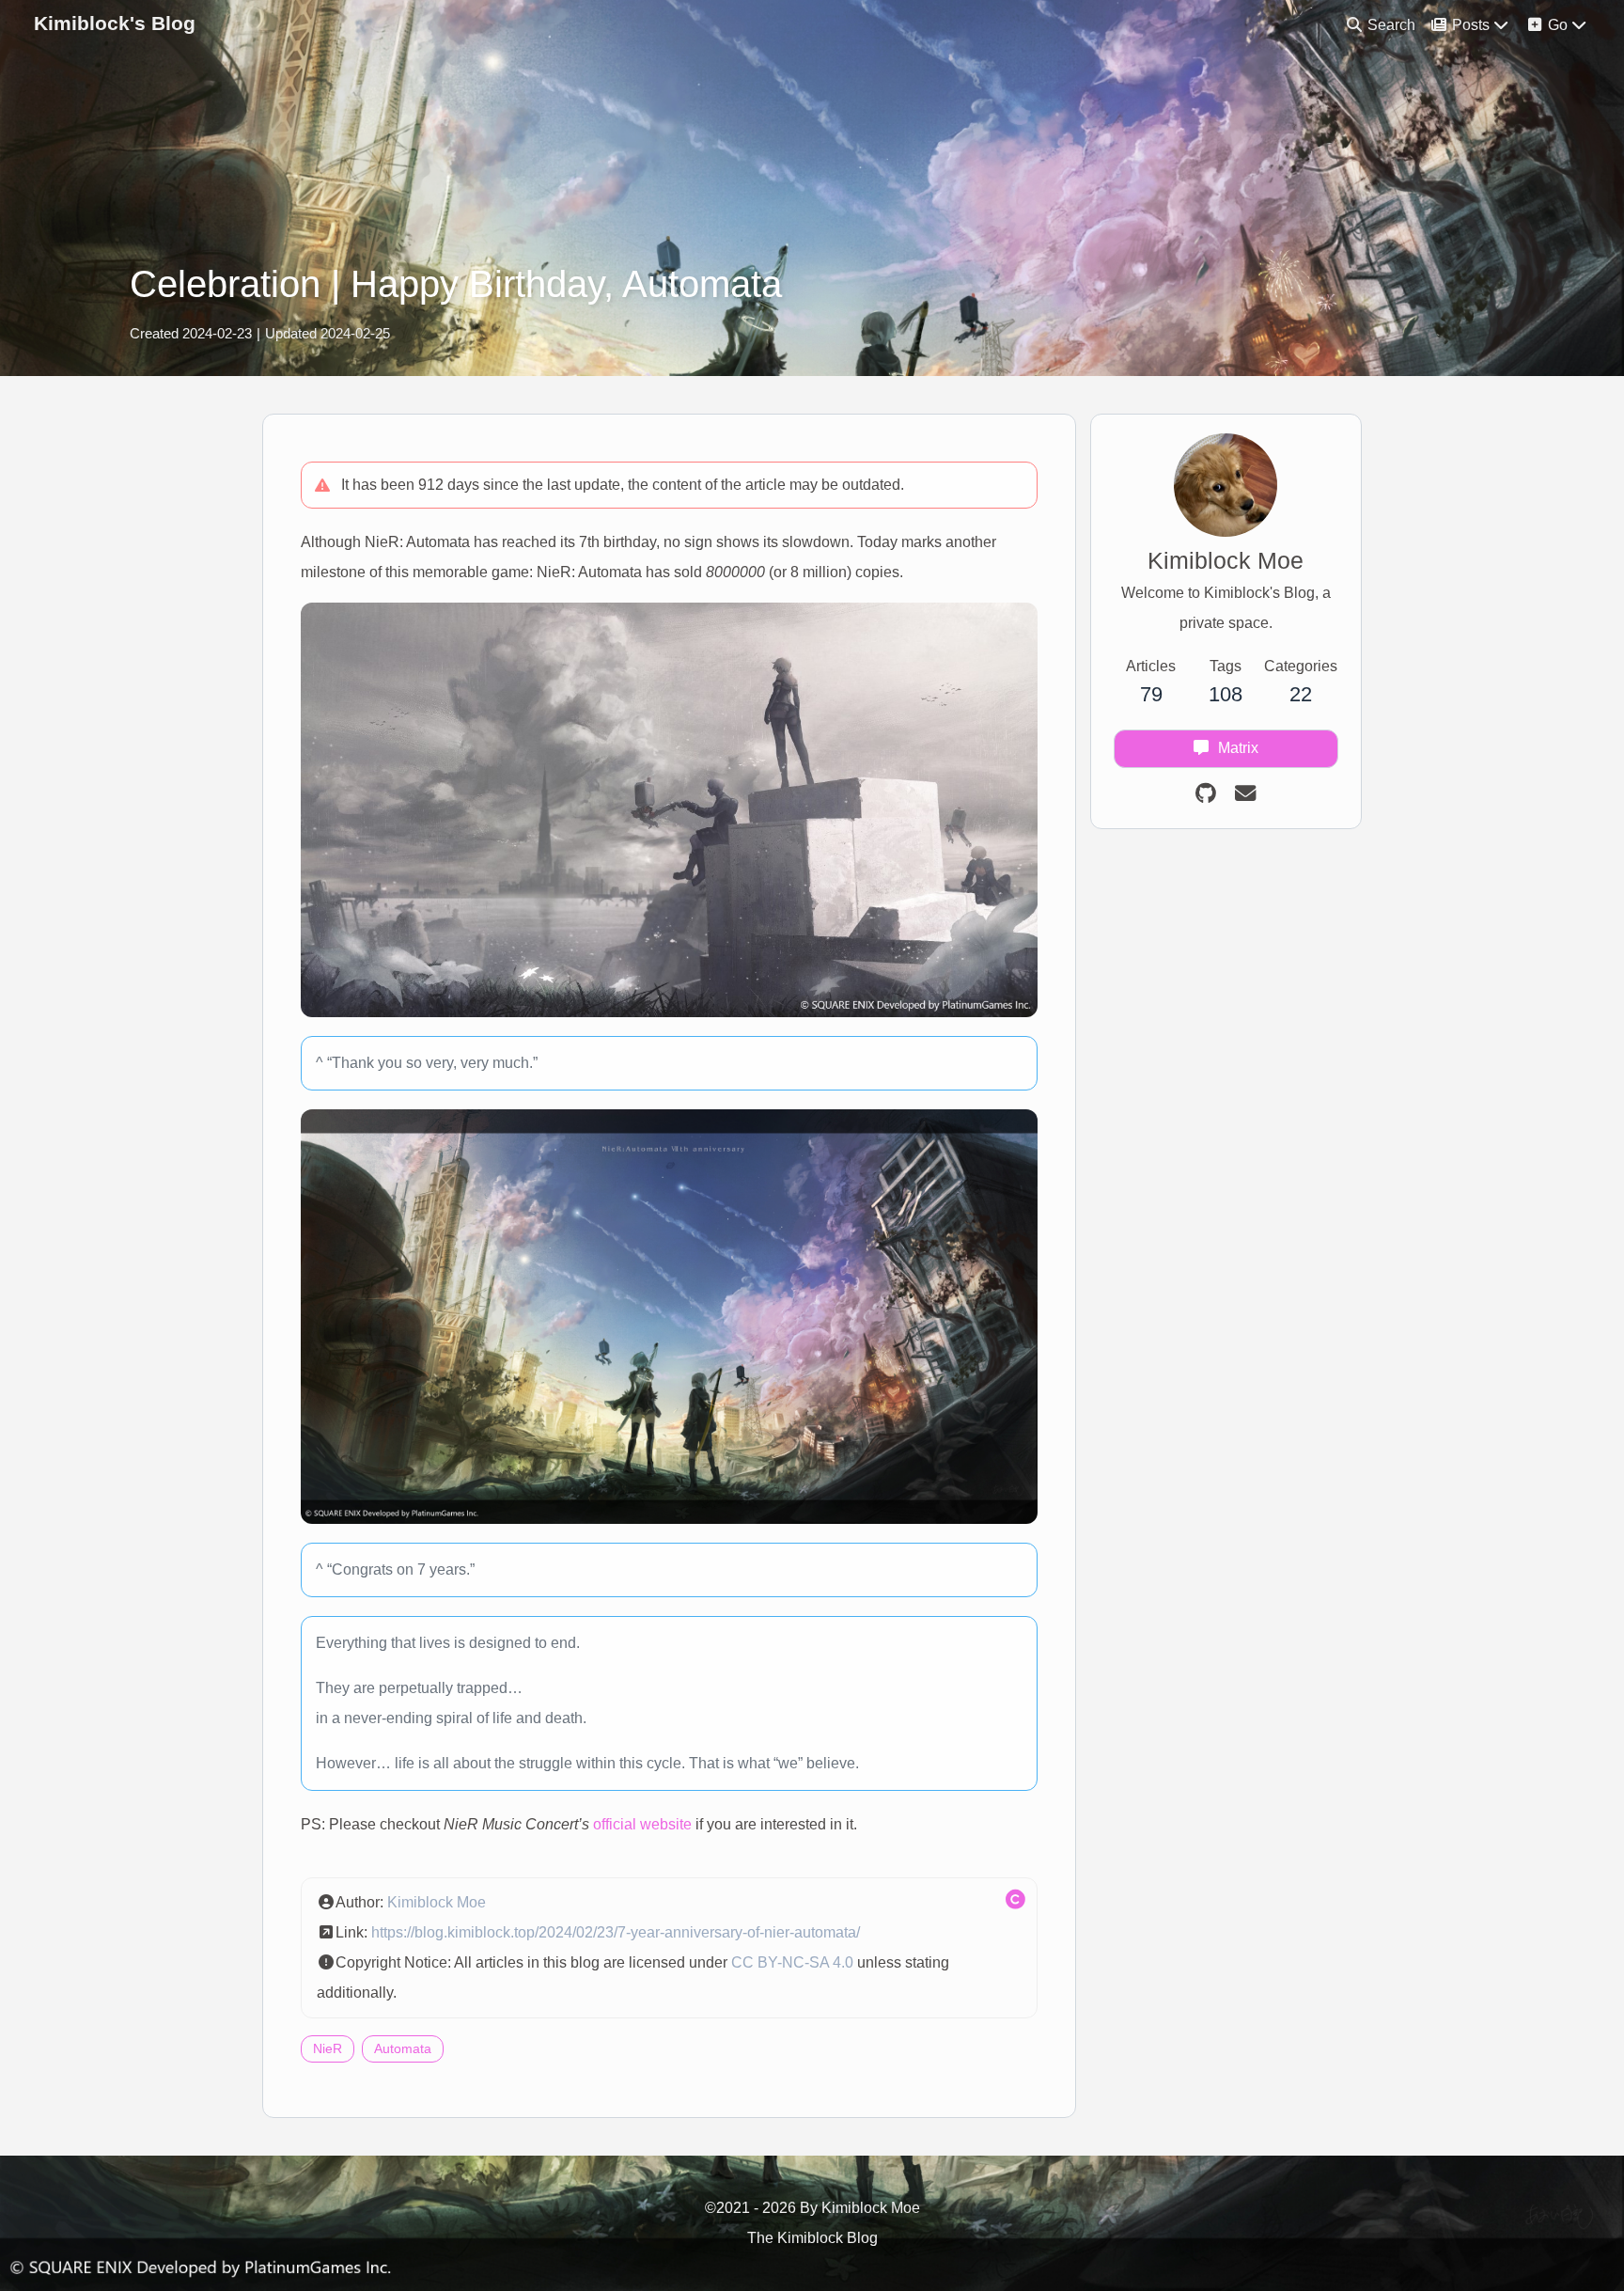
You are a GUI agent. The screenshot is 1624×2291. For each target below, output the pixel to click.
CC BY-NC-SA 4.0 (792, 1962)
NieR (328, 2049)
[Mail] (1245, 794)
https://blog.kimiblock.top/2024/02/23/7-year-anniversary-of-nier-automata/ (616, 1932)
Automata (403, 2049)
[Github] (1206, 794)
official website (642, 1824)
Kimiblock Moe (437, 1902)
